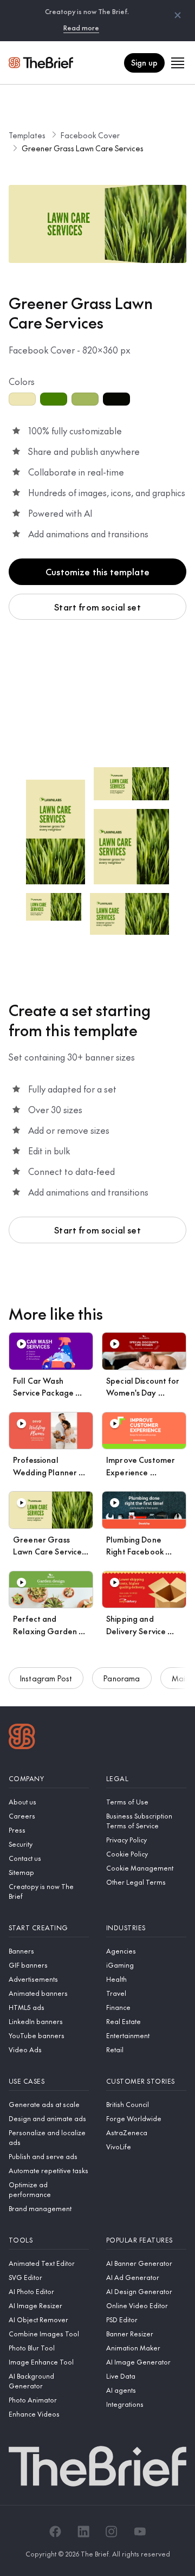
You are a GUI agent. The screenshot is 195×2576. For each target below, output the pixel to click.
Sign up (144, 62)
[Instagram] (112, 2532)
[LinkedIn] (83, 2532)
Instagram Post (46, 1678)
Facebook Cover (90, 135)
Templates (27, 135)
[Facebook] (55, 2532)
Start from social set (97, 607)
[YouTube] (140, 2532)
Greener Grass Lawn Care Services (83, 148)
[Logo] (22, 1738)
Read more (81, 28)
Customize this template (97, 571)
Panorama (122, 1678)
